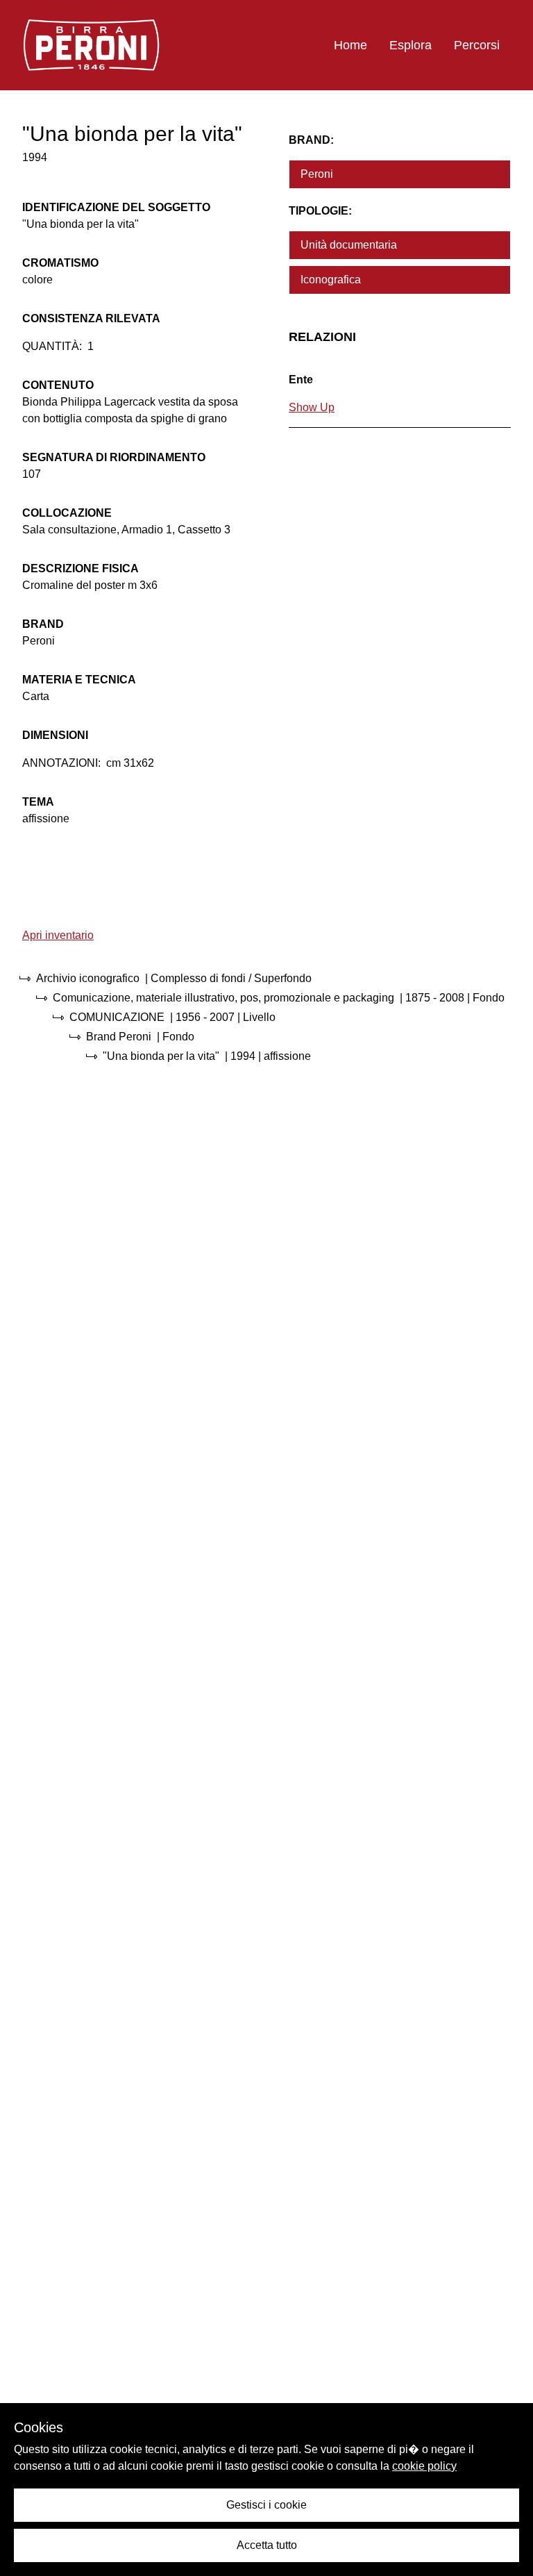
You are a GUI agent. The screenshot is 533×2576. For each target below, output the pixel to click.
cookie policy (424, 2466)
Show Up (312, 407)
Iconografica (331, 280)
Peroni (317, 174)
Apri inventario (58, 935)
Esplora (411, 45)
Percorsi (477, 45)
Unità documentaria (349, 245)
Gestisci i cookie (266, 2505)
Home (350, 45)
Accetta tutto (267, 2545)
